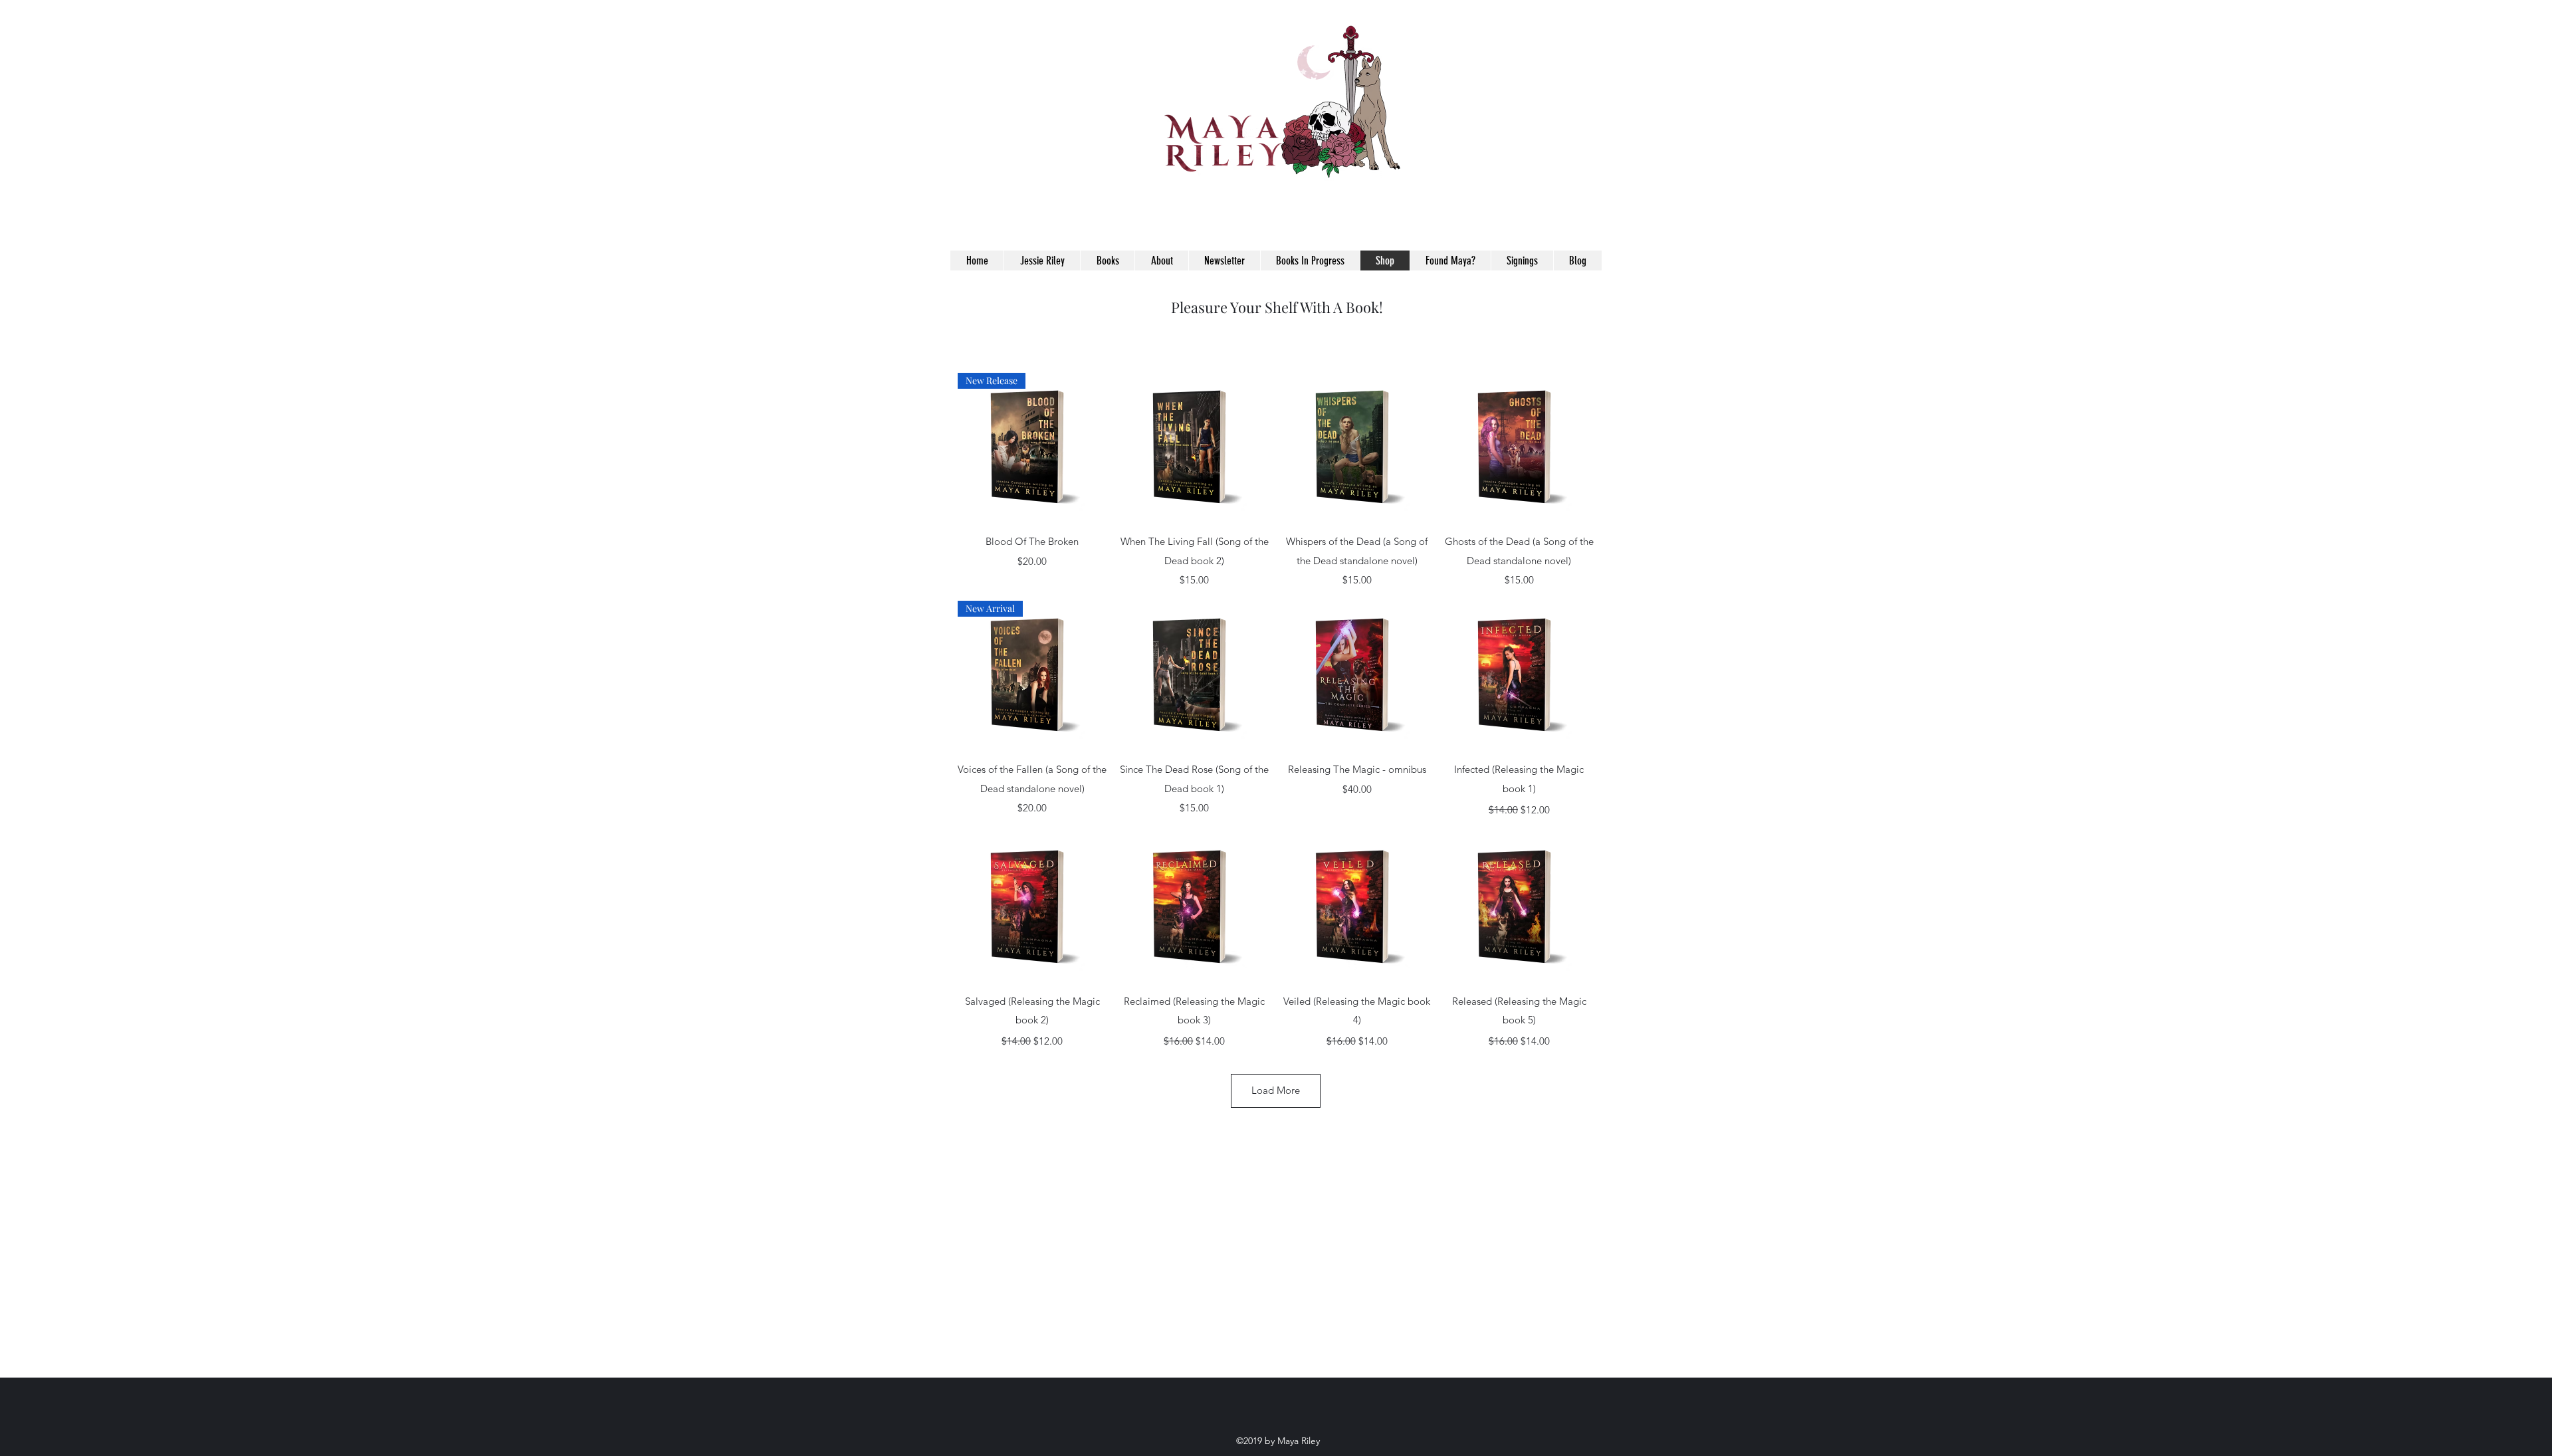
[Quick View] (1194, 447)
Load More (1276, 1090)
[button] (1586, 237)
